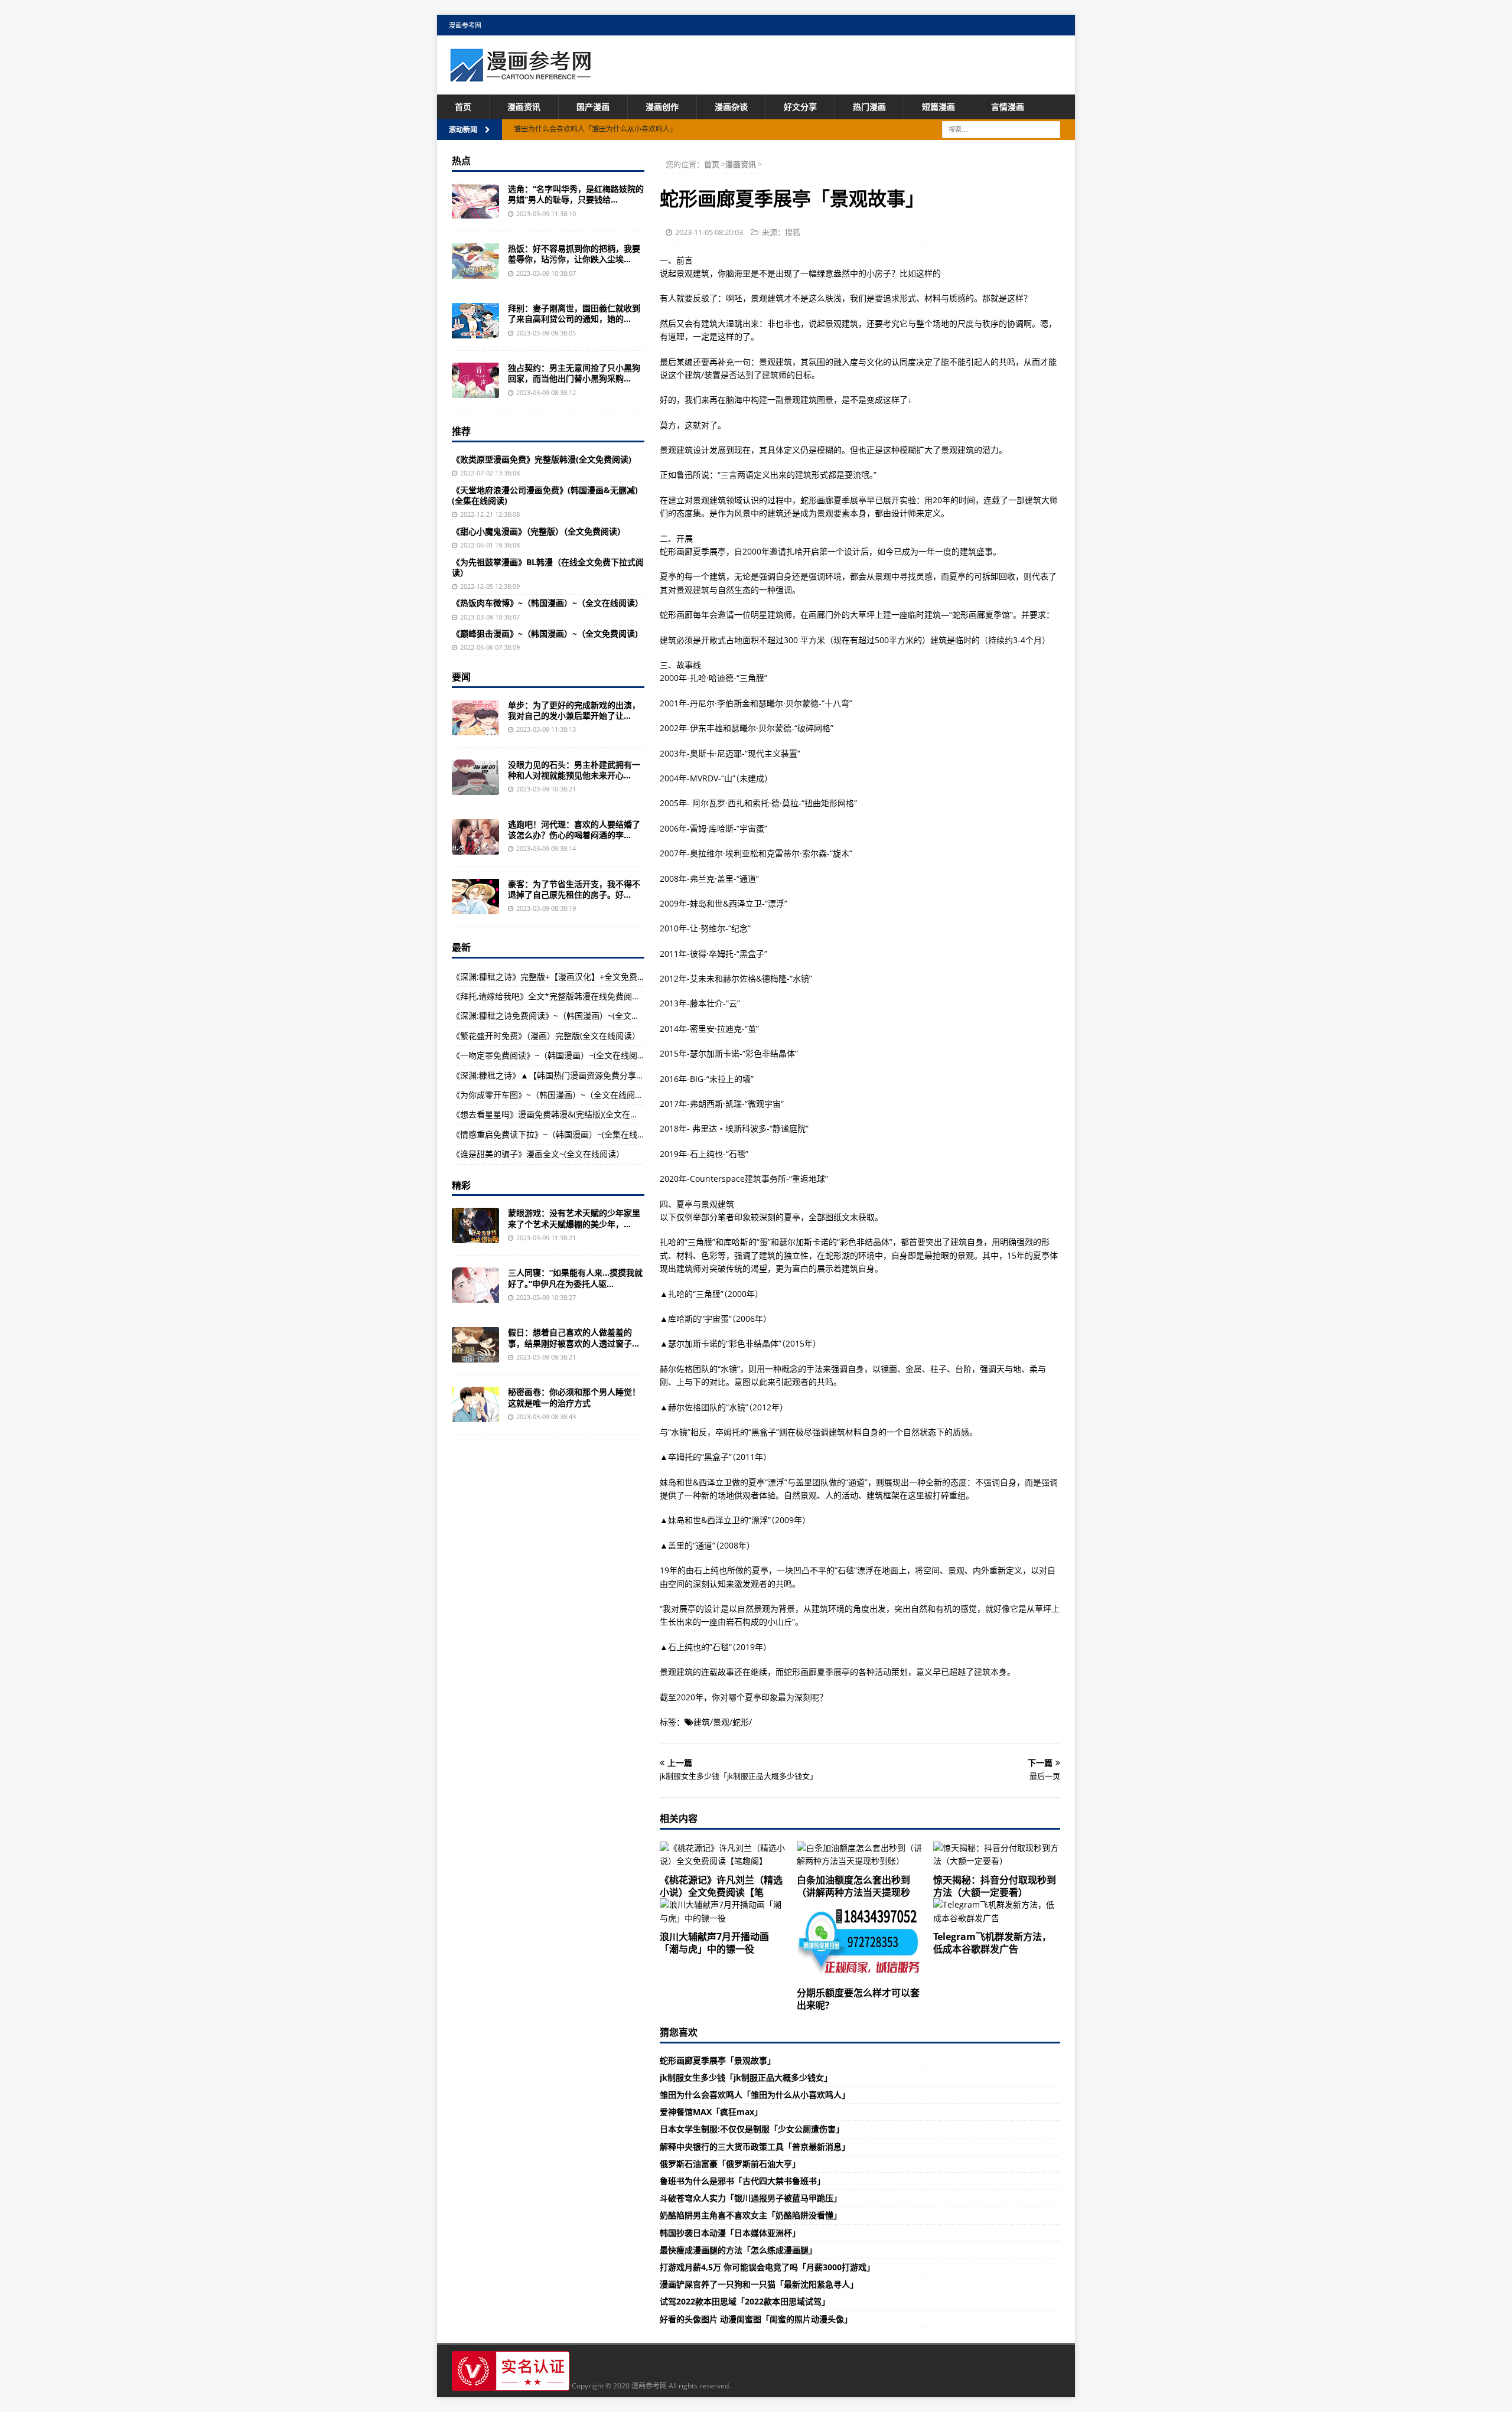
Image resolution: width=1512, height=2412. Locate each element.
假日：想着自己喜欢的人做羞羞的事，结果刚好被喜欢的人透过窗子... (573, 1337)
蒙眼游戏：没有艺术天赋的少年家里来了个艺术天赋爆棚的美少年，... (574, 1218)
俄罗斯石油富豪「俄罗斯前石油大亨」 (730, 2164)
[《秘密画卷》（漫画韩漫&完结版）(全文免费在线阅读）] (475, 1404)
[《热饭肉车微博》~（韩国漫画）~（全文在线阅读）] (475, 261)
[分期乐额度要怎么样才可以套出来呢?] (860, 1940)
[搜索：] (1001, 129)
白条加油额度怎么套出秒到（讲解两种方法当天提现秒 (853, 1886)
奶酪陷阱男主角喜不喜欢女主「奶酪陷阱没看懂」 (751, 2215)
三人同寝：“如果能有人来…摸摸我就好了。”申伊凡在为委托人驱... (575, 1278)
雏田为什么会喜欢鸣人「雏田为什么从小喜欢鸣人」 (755, 2095)
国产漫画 (593, 107)
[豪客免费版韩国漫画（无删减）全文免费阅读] (475, 897)
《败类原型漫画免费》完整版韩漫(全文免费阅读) (542, 459)
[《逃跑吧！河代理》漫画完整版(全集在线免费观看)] (475, 837)
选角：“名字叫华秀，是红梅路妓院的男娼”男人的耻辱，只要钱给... (576, 194)
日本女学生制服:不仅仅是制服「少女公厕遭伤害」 (752, 2129)
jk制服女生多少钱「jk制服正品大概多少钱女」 (746, 2077)
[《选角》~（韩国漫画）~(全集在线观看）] (475, 201)
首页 (463, 107)
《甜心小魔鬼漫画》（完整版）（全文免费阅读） (539, 531)
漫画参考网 (465, 25)
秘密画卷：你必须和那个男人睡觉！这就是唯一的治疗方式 (574, 1397)
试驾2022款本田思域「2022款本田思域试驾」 (745, 2301)
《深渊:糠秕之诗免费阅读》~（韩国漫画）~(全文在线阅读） (562, 1016)
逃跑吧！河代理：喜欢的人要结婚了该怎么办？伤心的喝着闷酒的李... (574, 829)
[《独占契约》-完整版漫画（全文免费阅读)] (475, 380)
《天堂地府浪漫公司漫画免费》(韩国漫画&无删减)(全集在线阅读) (545, 495)
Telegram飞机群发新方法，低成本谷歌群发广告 (992, 1943)
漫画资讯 (524, 107)
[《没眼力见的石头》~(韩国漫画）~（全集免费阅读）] (475, 777)
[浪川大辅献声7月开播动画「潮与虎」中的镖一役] (723, 1911)
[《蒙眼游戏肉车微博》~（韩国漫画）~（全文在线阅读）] (475, 1225)
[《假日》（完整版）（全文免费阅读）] (475, 1345)
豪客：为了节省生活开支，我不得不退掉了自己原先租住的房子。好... (574, 889)
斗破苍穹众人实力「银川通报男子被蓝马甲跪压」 (751, 2198)
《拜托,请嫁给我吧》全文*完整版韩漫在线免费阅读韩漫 (554, 996)
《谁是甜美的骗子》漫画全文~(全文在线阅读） (538, 1154)
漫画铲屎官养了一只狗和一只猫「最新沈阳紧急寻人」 (759, 2284)
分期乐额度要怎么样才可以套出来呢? (858, 1999)
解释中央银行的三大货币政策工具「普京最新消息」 (755, 2147)
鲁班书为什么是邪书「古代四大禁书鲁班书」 (742, 2181)
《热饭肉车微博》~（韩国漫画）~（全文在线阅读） (548, 603)
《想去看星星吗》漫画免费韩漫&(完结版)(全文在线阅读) (555, 1114)
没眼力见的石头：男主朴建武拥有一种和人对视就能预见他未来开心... (574, 770)
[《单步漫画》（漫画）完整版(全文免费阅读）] (475, 718)
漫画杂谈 (731, 107)
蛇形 (741, 1722)
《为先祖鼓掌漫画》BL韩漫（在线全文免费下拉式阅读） (548, 567)
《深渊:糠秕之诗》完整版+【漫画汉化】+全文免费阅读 (553, 977)
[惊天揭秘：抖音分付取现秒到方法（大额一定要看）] (997, 1855)
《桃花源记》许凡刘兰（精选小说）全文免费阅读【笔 (721, 1886)
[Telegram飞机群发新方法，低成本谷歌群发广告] (997, 1911)
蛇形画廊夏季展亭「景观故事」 (718, 2060)
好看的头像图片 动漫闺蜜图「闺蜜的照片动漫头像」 (756, 2319)
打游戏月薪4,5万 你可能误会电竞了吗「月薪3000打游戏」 (767, 2267)
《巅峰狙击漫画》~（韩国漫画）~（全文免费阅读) (545, 633)
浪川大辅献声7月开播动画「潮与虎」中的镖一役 (714, 1943)
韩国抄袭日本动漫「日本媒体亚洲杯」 (730, 2233)
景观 (721, 1722)
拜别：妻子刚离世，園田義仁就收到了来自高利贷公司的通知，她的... (574, 313)
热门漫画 (869, 107)
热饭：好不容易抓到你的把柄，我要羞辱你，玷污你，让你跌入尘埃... (574, 254)
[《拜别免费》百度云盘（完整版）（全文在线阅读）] (475, 321)
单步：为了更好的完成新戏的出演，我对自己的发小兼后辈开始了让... (574, 710)
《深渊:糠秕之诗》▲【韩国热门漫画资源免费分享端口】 (556, 1075)
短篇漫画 (939, 107)
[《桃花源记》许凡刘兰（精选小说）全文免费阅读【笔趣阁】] (723, 1855)
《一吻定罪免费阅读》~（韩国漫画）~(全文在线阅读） (553, 1055)
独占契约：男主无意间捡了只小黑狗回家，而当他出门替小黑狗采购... (574, 373)
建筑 (702, 1722)
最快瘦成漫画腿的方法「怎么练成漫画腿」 (738, 2250)
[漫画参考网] (520, 76)
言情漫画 (1008, 107)
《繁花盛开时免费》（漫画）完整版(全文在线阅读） (546, 1036)
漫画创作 (662, 107)
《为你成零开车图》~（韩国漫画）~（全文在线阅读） (552, 1095)
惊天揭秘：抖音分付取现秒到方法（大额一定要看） (995, 1886)
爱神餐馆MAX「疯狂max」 (711, 2112)
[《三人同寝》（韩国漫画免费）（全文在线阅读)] (475, 1285)
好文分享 (800, 107)
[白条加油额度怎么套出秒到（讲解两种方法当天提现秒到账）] (860, 1855)
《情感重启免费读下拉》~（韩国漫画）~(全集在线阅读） (557, 1134)
